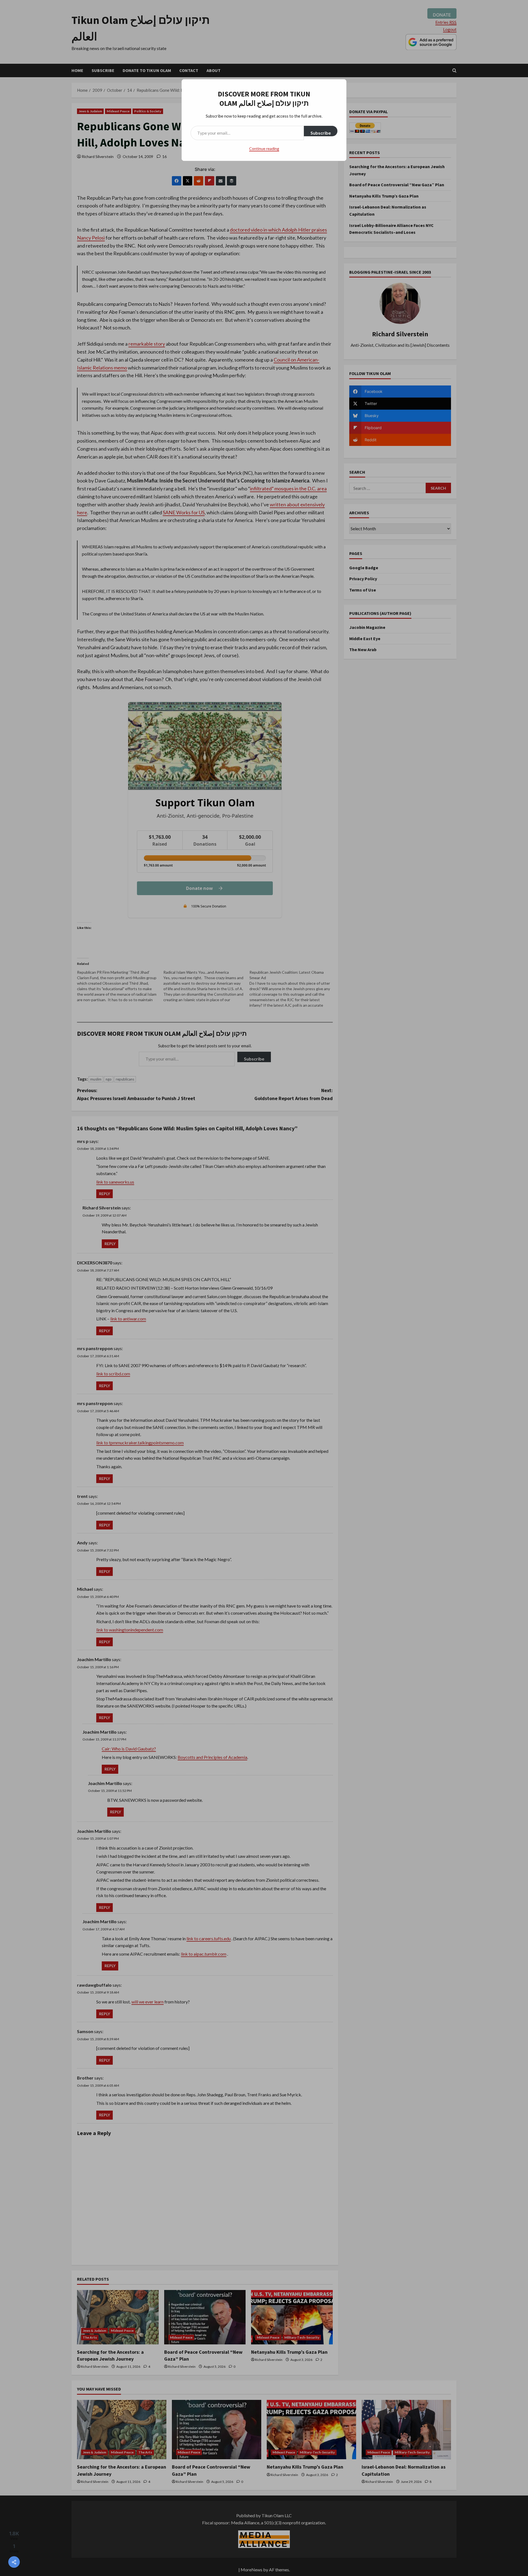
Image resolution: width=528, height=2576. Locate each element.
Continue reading (264, 148)
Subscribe (321, 133)
